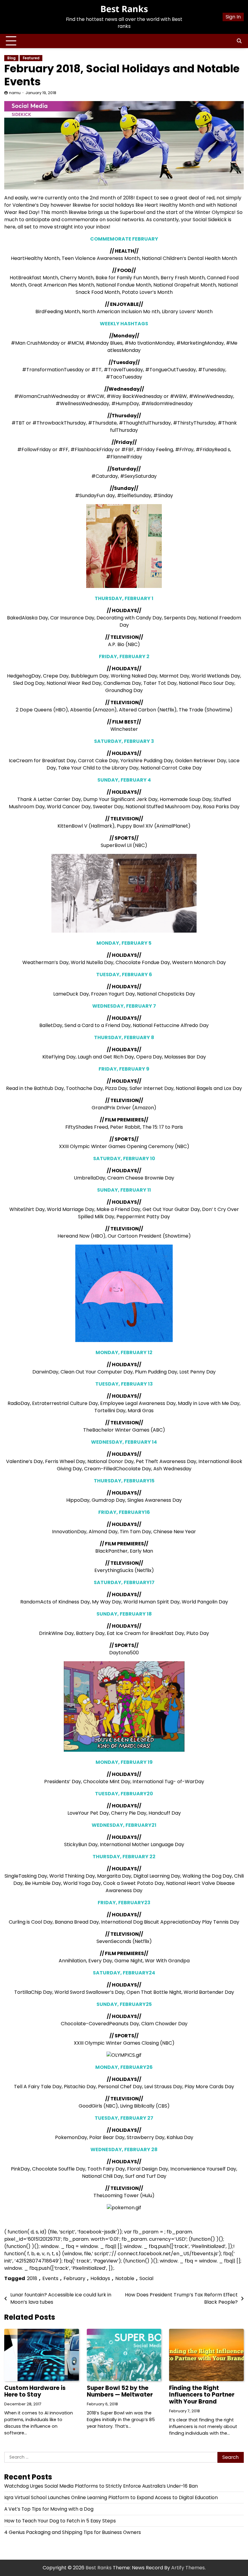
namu (15, 93)
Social (146, 2278)
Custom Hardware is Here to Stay (35, 2391)
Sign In (233, 17)
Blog (11, 58)
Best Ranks (124, 9)
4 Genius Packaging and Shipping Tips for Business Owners (73, 2532)
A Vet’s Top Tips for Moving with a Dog (49, 2509)
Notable (125, 2278)
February (74, 2278)
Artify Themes (188, 2568)
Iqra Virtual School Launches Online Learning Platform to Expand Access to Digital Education (111, 2497)
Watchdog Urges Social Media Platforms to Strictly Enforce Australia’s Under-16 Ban (101, 2486)
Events (50, 2278)
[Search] (239, 41)
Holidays (100, 2278)
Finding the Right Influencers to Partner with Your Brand (202, 2395)
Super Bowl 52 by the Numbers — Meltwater (120, 2391)
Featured (31, 58)
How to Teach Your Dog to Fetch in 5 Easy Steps (60, 2521)
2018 (32, 2278)
